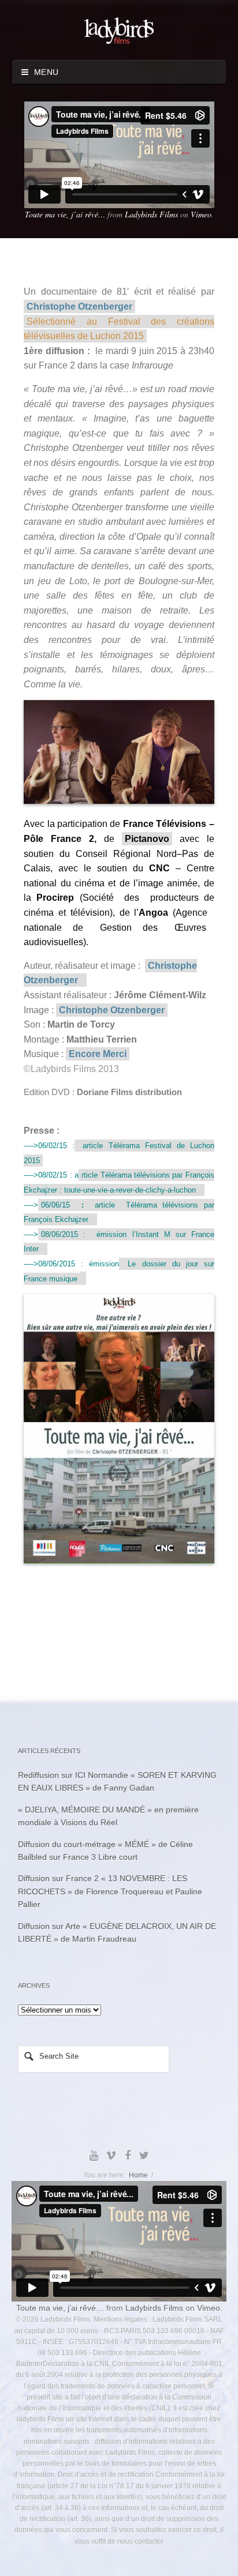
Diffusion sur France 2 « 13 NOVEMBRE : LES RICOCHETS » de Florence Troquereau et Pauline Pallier (110, 1891)
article (105, 1205)
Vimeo (201, 214)
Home (138, 2175)
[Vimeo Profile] (111, 2156)
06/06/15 (55, 1205)
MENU (44, 72)
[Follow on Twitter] (144, 2156)
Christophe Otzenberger (79, 307)
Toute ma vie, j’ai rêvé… (65, 214)
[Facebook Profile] (127, 2156)
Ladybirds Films (151, 214)
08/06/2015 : (63, 1234)
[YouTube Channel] (94, 2156)
